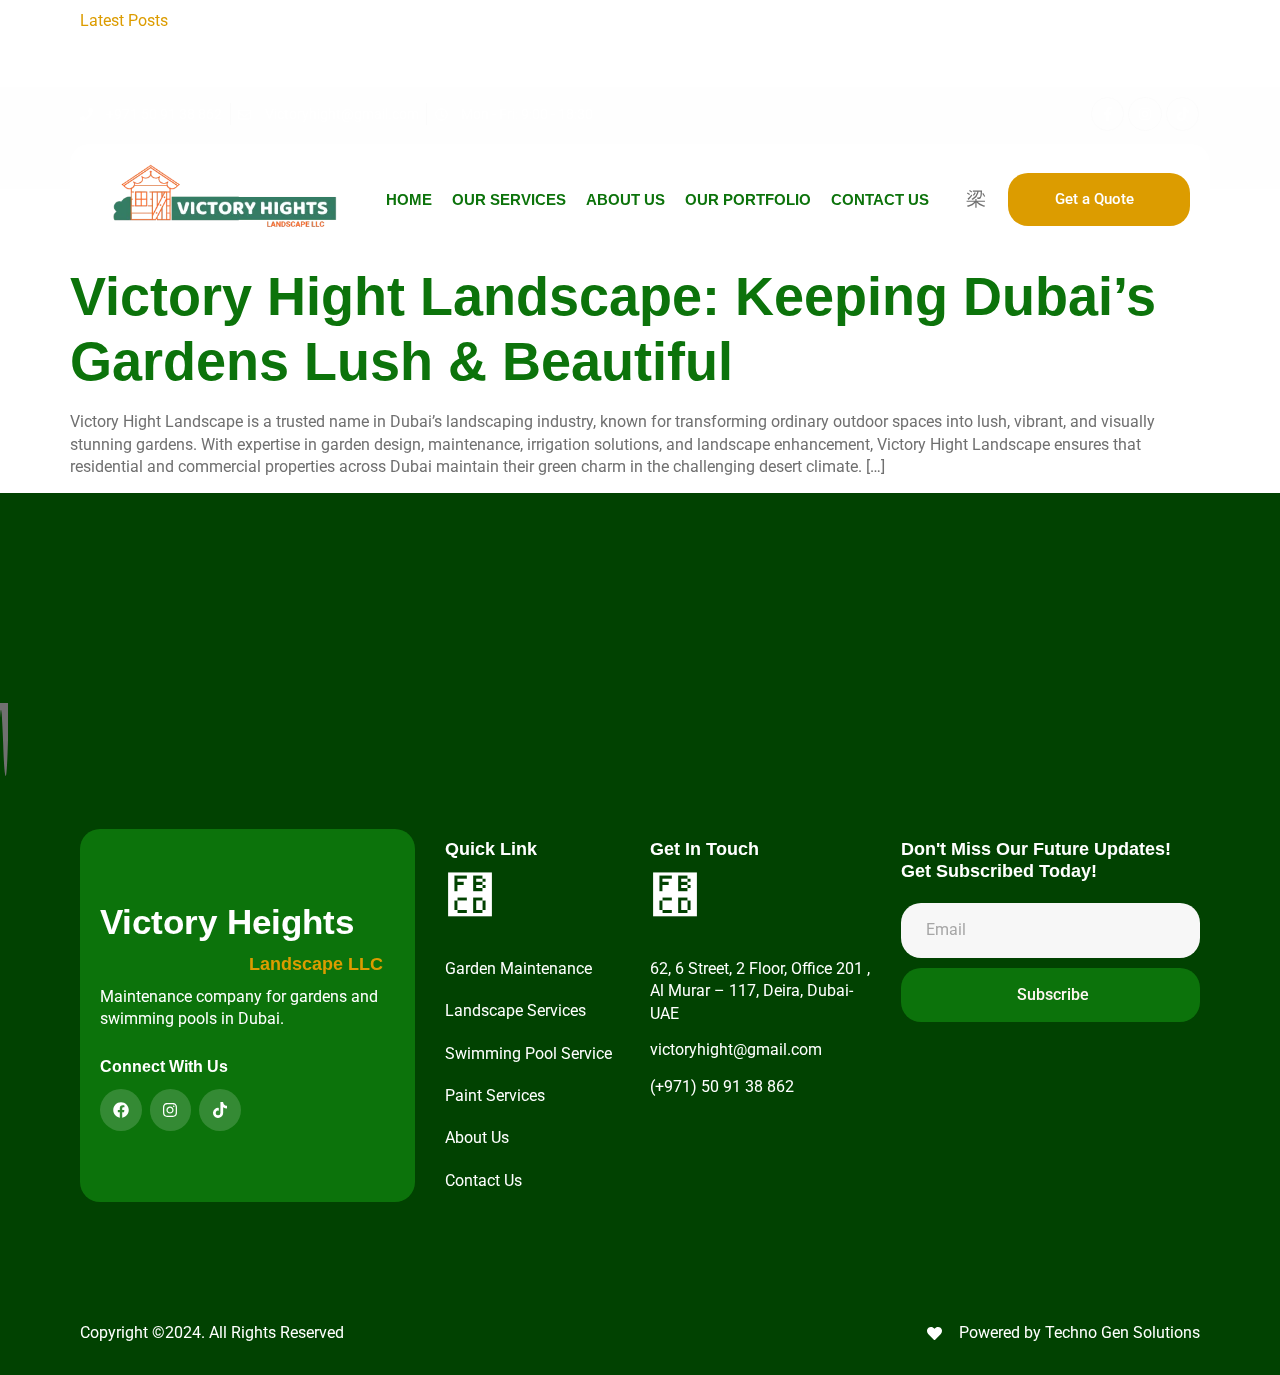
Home (409, 199)
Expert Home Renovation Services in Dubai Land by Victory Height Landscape (752, 42)
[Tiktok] (1183, 114)
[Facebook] (121, 1110)
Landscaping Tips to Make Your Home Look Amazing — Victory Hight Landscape (473, 20)
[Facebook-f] (1108, 114)
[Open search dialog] (976, 198)
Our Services (509, 199)
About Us (625, 199)
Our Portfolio (748, 199)
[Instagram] (1145, 114)
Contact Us (880, 199)
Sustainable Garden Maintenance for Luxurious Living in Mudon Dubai (728, 65)
